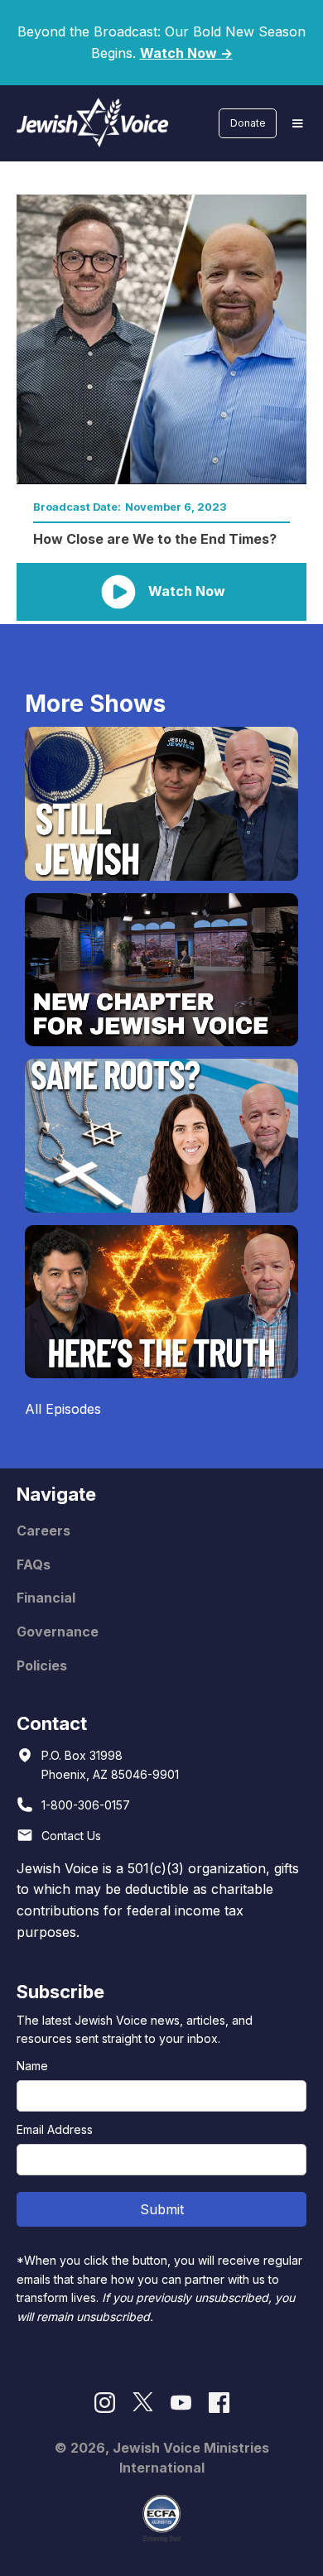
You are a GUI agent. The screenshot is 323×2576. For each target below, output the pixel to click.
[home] (89, 123)
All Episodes (63, 1409)
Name (32, 2066)
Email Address (55, 2129)
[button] (297, 123)
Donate (248, 123)
